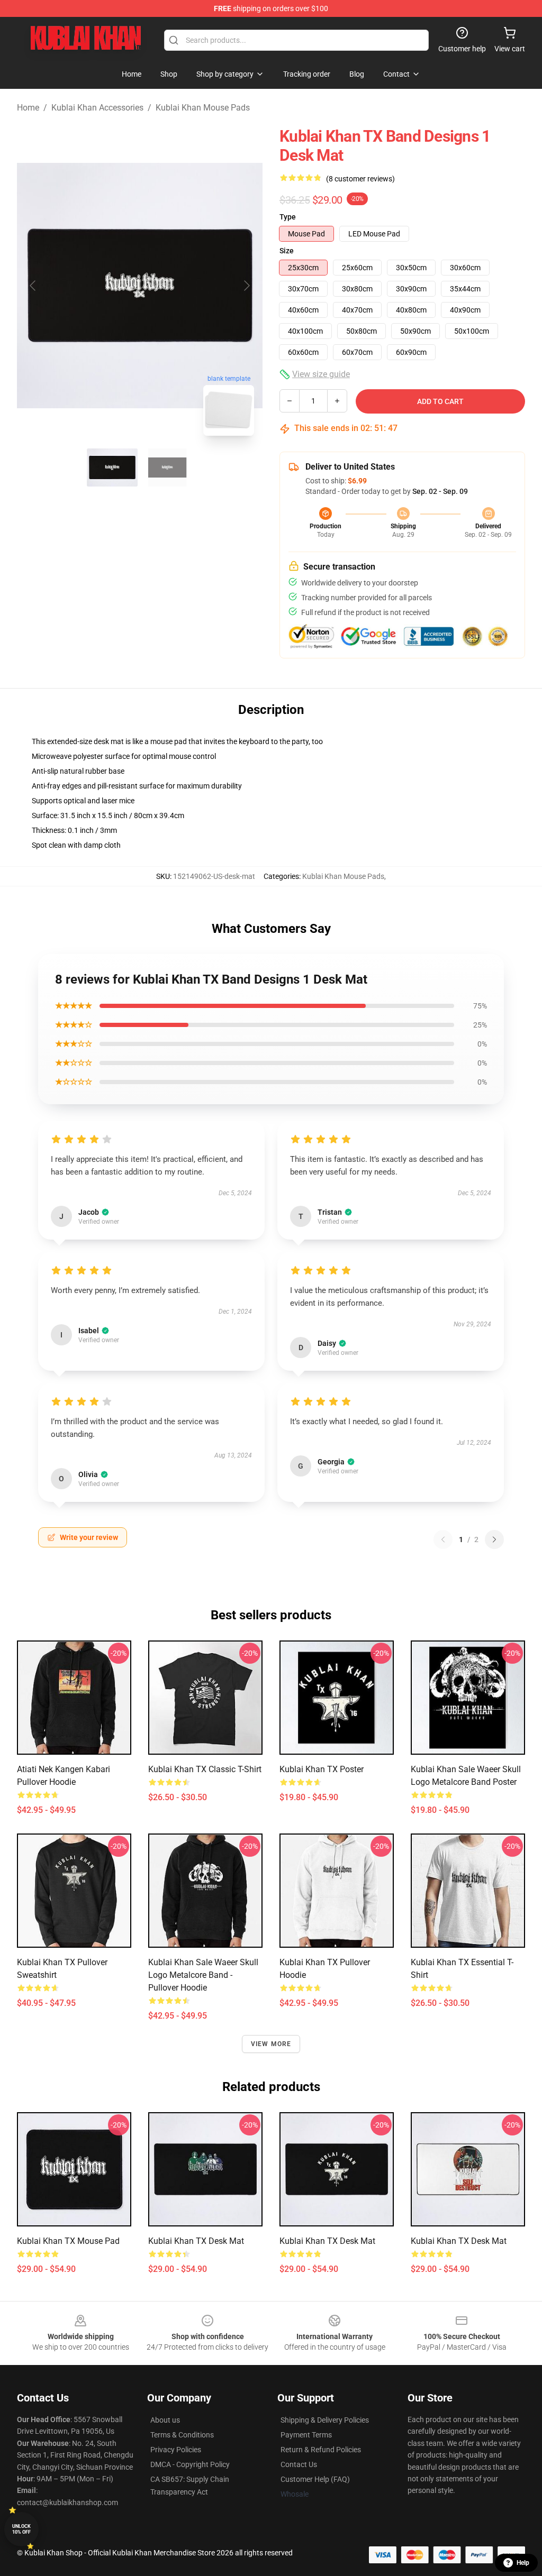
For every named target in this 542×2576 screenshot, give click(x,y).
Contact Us (299, 2464)
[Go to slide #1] (112, 467)
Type (288, 217)
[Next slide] (246, 286)
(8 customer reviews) (360, 179)
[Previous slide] (33, 286)
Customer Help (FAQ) (315, 2479)
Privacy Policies (176, 2450)
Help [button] (523, 2563)
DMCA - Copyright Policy (190, 2464)
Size (287, 251)
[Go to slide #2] (167, 467)
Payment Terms (306, 2435)
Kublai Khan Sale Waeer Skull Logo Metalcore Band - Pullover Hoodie (203, 1975)
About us (165, 2420)
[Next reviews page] (494, 1539)
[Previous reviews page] (443, 1539)
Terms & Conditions (182, 2435)
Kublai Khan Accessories (97, 108)
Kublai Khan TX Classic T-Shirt (205, 1769)
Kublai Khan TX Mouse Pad (68, 2241)
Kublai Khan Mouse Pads (203, 108)
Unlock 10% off (21, 2529)
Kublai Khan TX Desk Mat (196, 2241)
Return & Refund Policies (321, 2450)
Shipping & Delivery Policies (325, 2420)
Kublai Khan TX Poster (322, 1769)
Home (28, 108)
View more (271, 2044)
